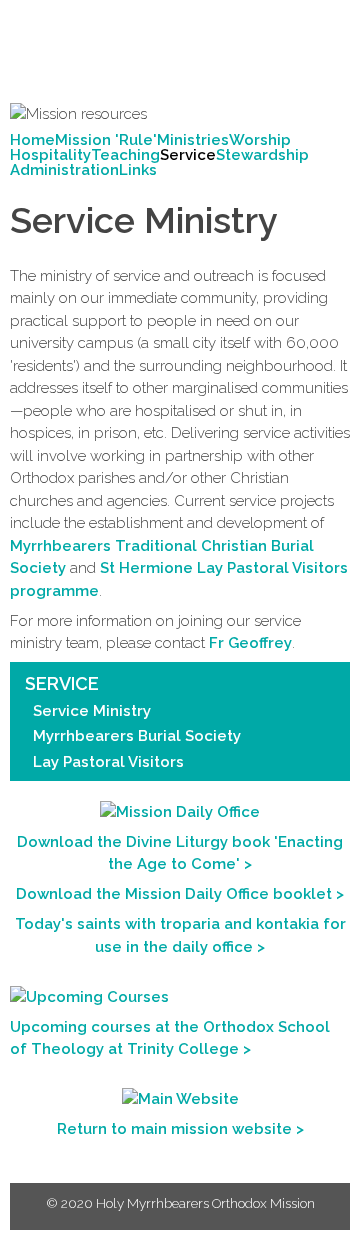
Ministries (193, 140)
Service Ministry (92, 711)
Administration (64, 170)
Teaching (125, 155)
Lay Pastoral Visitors (108, 762)
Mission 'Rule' (106, 140)
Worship (260, 140)
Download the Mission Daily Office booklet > (180, 894)
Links (138, 170)
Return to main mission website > (180, 1129)
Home (32, 140)
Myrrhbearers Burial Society (137, 736)
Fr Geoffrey (250, 643)
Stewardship (262, 155)
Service (188, 155)
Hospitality (50, 155)
